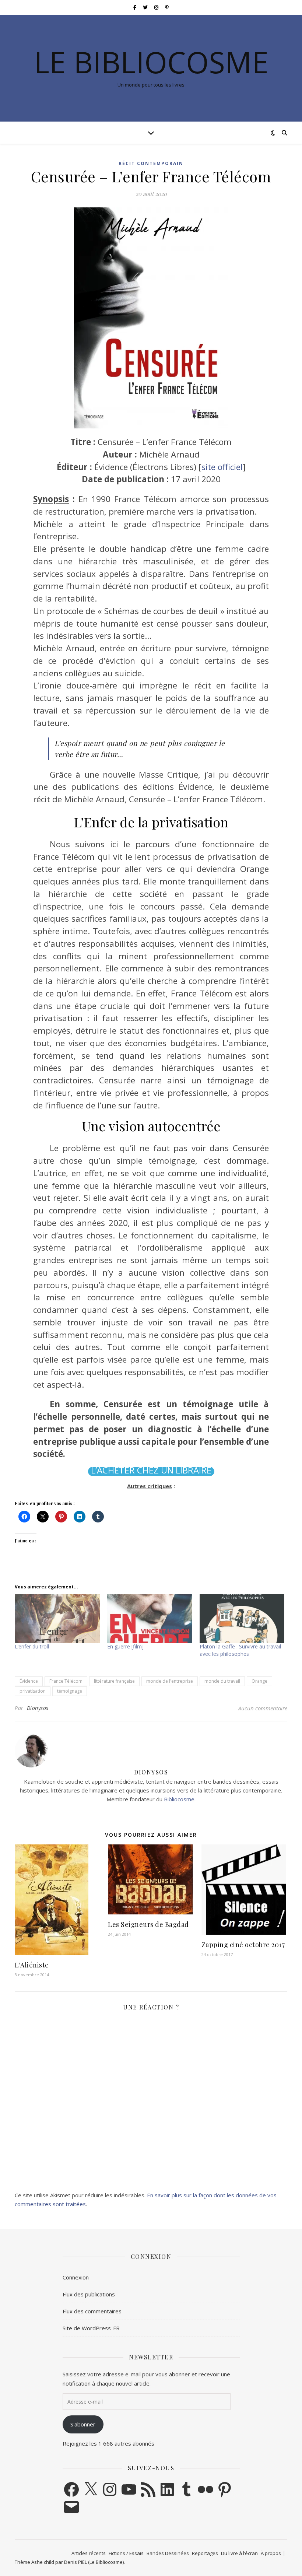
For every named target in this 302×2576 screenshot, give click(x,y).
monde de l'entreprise (170, 1681)
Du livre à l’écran (239, 2553)
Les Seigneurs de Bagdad (148, 1924)
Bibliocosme (179, 1799)
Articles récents (89, 2553)
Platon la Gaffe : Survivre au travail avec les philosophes (240, 1650)
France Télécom (66, 1681)
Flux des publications (89, 2294)
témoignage (70, 1691)
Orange (259, 1681)
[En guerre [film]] (150, 1619)
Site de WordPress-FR (91, 2328)
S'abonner (83, 2424)
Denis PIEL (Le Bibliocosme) (94, 2562)
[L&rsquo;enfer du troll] (57, 1619)
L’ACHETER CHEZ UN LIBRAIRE (151, 1470)
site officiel (222, 467)
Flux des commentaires (92, 2311)
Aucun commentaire (263, 1708)
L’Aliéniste (32, 1965)
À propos (271, 2553)
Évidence (29, 1681)
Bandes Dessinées (168, 2553)
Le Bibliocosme (151, 62)
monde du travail (222, 1681)
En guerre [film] (125, 1646)
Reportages (205, 2553)
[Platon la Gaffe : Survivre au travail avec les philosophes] (242, 1619)
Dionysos (38, 1708)
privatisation (33, 1691)
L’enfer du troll (32, 1646)
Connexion (76, 2277)
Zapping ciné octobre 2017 (243, 1945)
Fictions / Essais (126, 2553)
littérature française (114, 1681)
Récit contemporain (151, 163)
